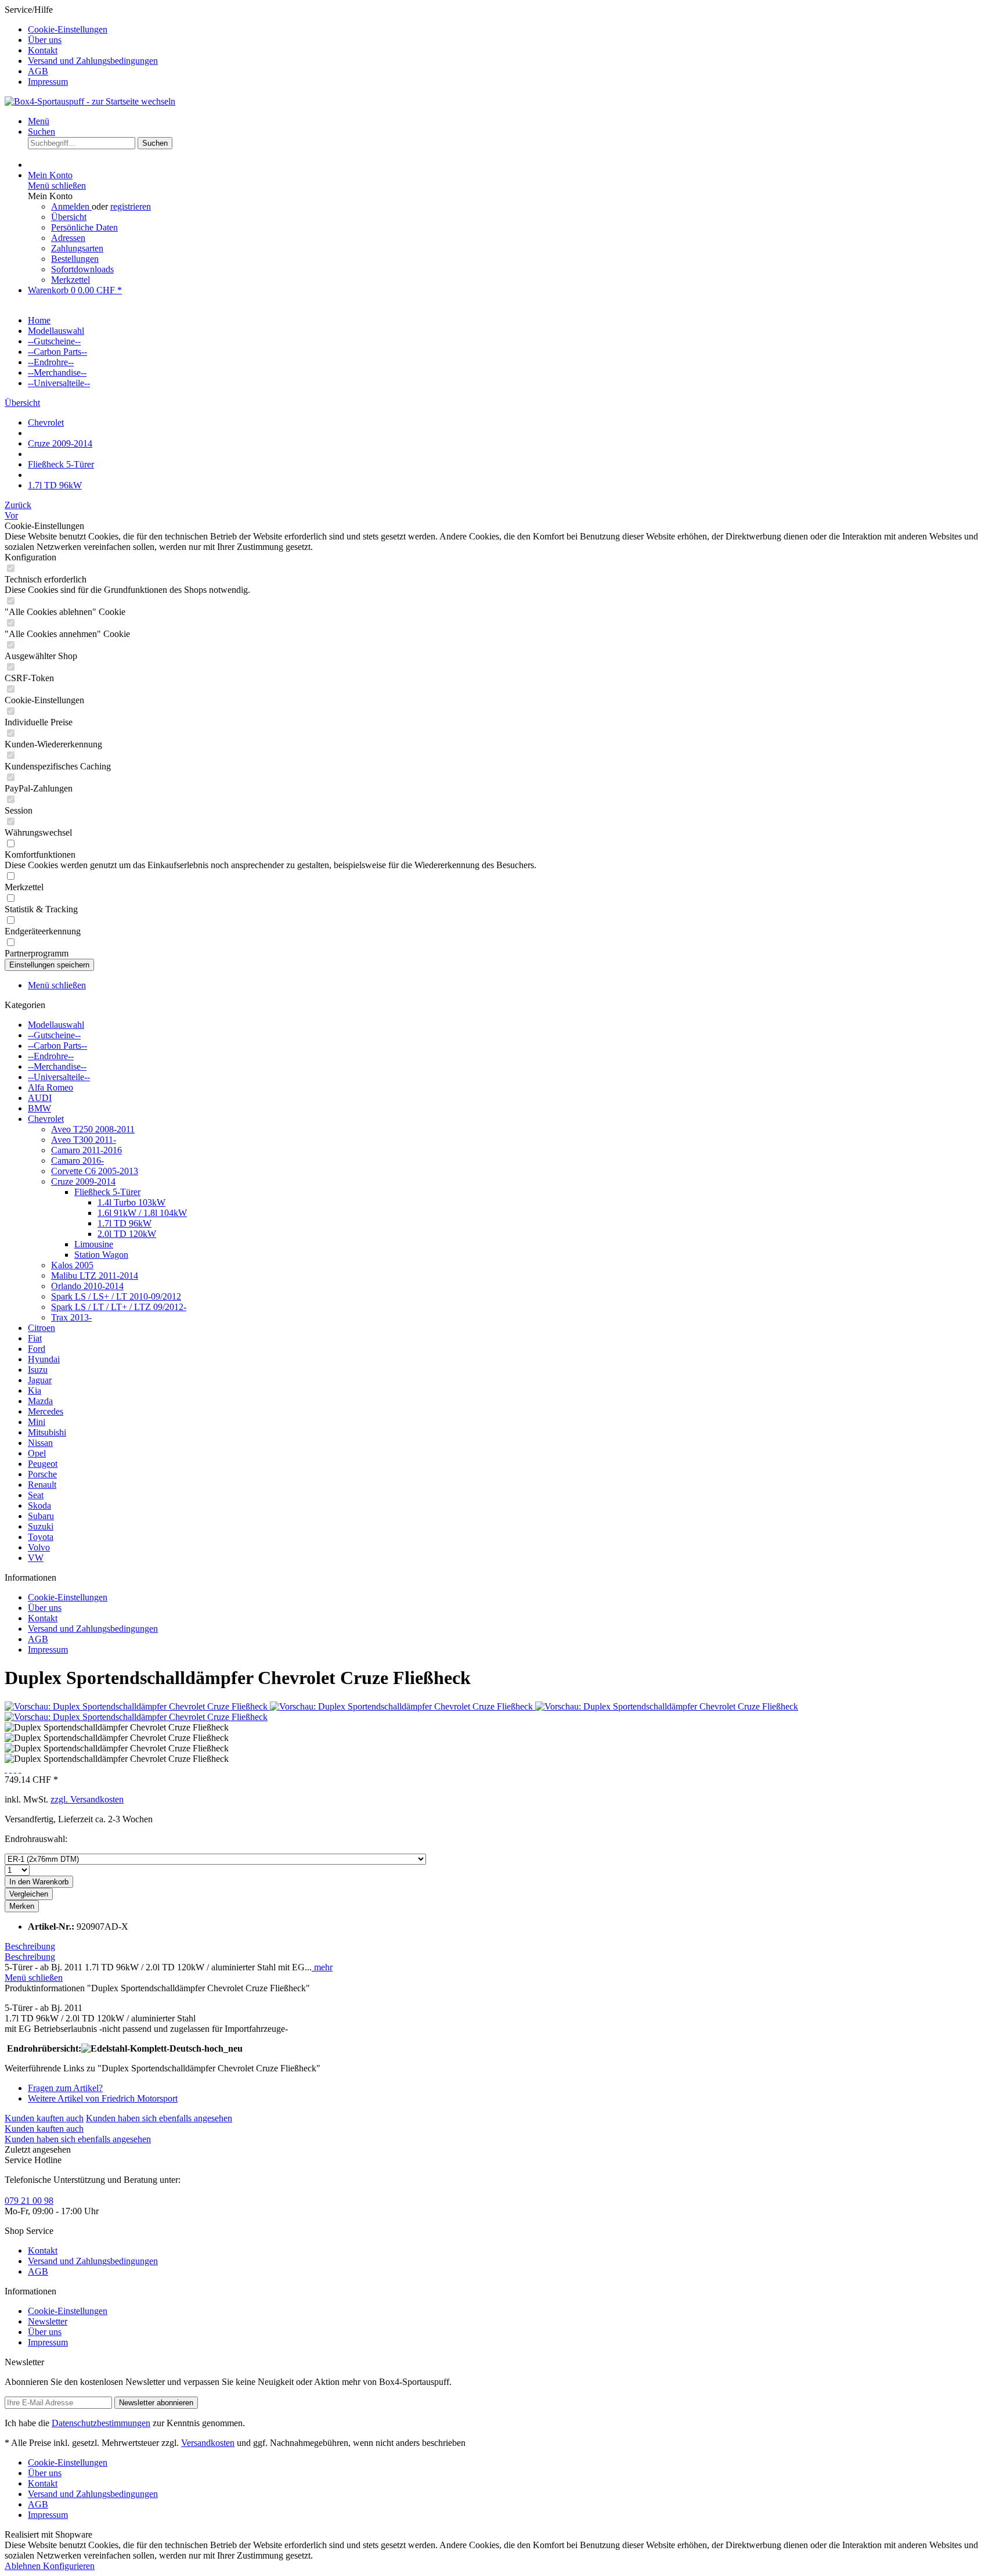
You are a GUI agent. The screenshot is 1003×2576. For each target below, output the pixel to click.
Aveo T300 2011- (84, 1140)
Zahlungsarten (77, 248)
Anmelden (71, 206)
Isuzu (38, 1370)
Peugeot (43, 1464)
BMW (39, 1108)
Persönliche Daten (84, 227)
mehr (322, 1967)
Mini (37, 1422)
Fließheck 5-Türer (107, 1192)
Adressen (68, 238)
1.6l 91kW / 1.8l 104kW (142, 1213)
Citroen (42, 1328)
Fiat (35, 1338)
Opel (37, 1453)
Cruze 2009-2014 (83, 1181)
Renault (42, 1485)
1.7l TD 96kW (125, 1223)
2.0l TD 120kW (127, 1234)
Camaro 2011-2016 (86, 1150)
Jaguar (40, 1380)
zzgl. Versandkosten (87, 1799)
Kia (35, 1390)
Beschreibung (30, 1946)
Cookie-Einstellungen (68, 29)
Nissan (40, 1443)
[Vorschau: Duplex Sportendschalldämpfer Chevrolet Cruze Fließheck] (137, 1706)
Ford (37, 1349)
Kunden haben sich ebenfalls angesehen (159, 2118)
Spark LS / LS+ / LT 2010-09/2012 (116, 1296)
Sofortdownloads (82, 269)
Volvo (39, 1547)
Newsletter (48, 2321)
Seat (36, 1495)
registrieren (131, 206)
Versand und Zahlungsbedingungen (93, 61)
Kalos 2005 (72, 1265)
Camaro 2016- (77, 1161)
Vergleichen (29, 1894)
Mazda (40, 1401)
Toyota (41, 1537)
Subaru (41, 1516)
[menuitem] (513, 30)
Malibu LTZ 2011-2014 (95, 1276)
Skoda (39, 1505)
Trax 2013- (71, 1317)
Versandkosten (208, 2443)
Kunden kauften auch (44, 2118)
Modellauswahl (56, 1025)
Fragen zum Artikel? (65, 2088)
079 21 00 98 (29, 2201)
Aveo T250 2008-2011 (93, 1129)
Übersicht (69, 217)
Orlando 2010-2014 (87, 1286)
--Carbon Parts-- (57, 1046)
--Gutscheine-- (54, 1035)
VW (36, 1558)
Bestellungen (75, 259)
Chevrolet (46, 1119)
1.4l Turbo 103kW (131, 1202)
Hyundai (44, 1359)
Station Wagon (101, 1255)
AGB (38, 71)
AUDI (40, 1098)
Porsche (42, 1474)
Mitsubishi (47, 1432)
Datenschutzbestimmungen (101, 2423)
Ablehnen (24, 2566)
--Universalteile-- (59, 1077)
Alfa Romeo (50, 1087)
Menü (39, 121)
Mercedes (46, 1411)
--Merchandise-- (57, 1066)
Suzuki (41, 1526)
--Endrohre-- (51, 1056)
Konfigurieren (69, 2566)
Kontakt (43, 50)
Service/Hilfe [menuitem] (81, 46)
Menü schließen (57, 186)
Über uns (45, 40)
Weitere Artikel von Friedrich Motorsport (103, 2098)
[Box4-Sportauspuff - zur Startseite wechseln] (90, 101)
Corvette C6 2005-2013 (95, 1171)
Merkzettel (71, 280)
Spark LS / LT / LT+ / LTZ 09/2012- (119, 1307)
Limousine (94, 1244)
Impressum (48, 82)
